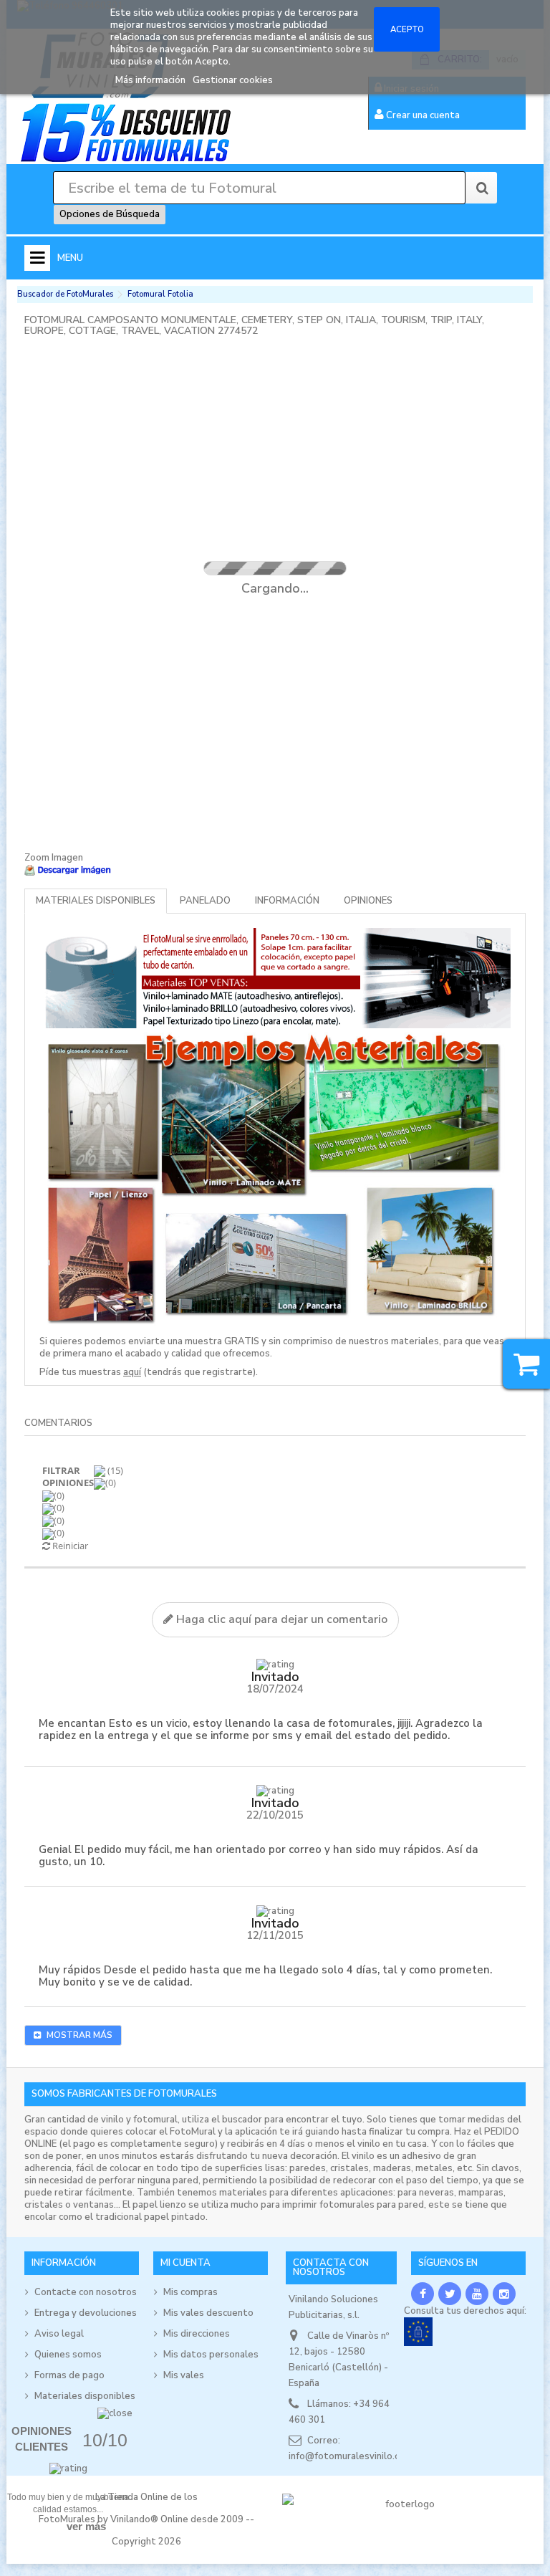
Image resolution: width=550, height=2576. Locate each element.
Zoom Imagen (54, 858)
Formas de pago (69, 2375)
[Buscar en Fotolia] (481, 188)
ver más (86, 2526)
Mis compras (190, 2292)
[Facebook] (423, 2294)
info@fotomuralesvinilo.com (351, 2456)
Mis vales (184, 2375)
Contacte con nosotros (86, 2292)
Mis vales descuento (208, 2313)
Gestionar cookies (233, 80)
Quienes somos (68, 2355)
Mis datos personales (211, 2355)
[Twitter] (450, 2294)
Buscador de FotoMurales (65, 294)
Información (287, 901)
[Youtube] (477, 2294)
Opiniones (368, 901)
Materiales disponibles (96, 901)
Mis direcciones (197, 2334)
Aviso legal (59, 2334)
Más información (151, 80)
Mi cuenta (185, 2263)
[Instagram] (504, 2294)
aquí (132, 1372)
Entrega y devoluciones (86, 2313)
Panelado (205, 901)
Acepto (407, 29)
